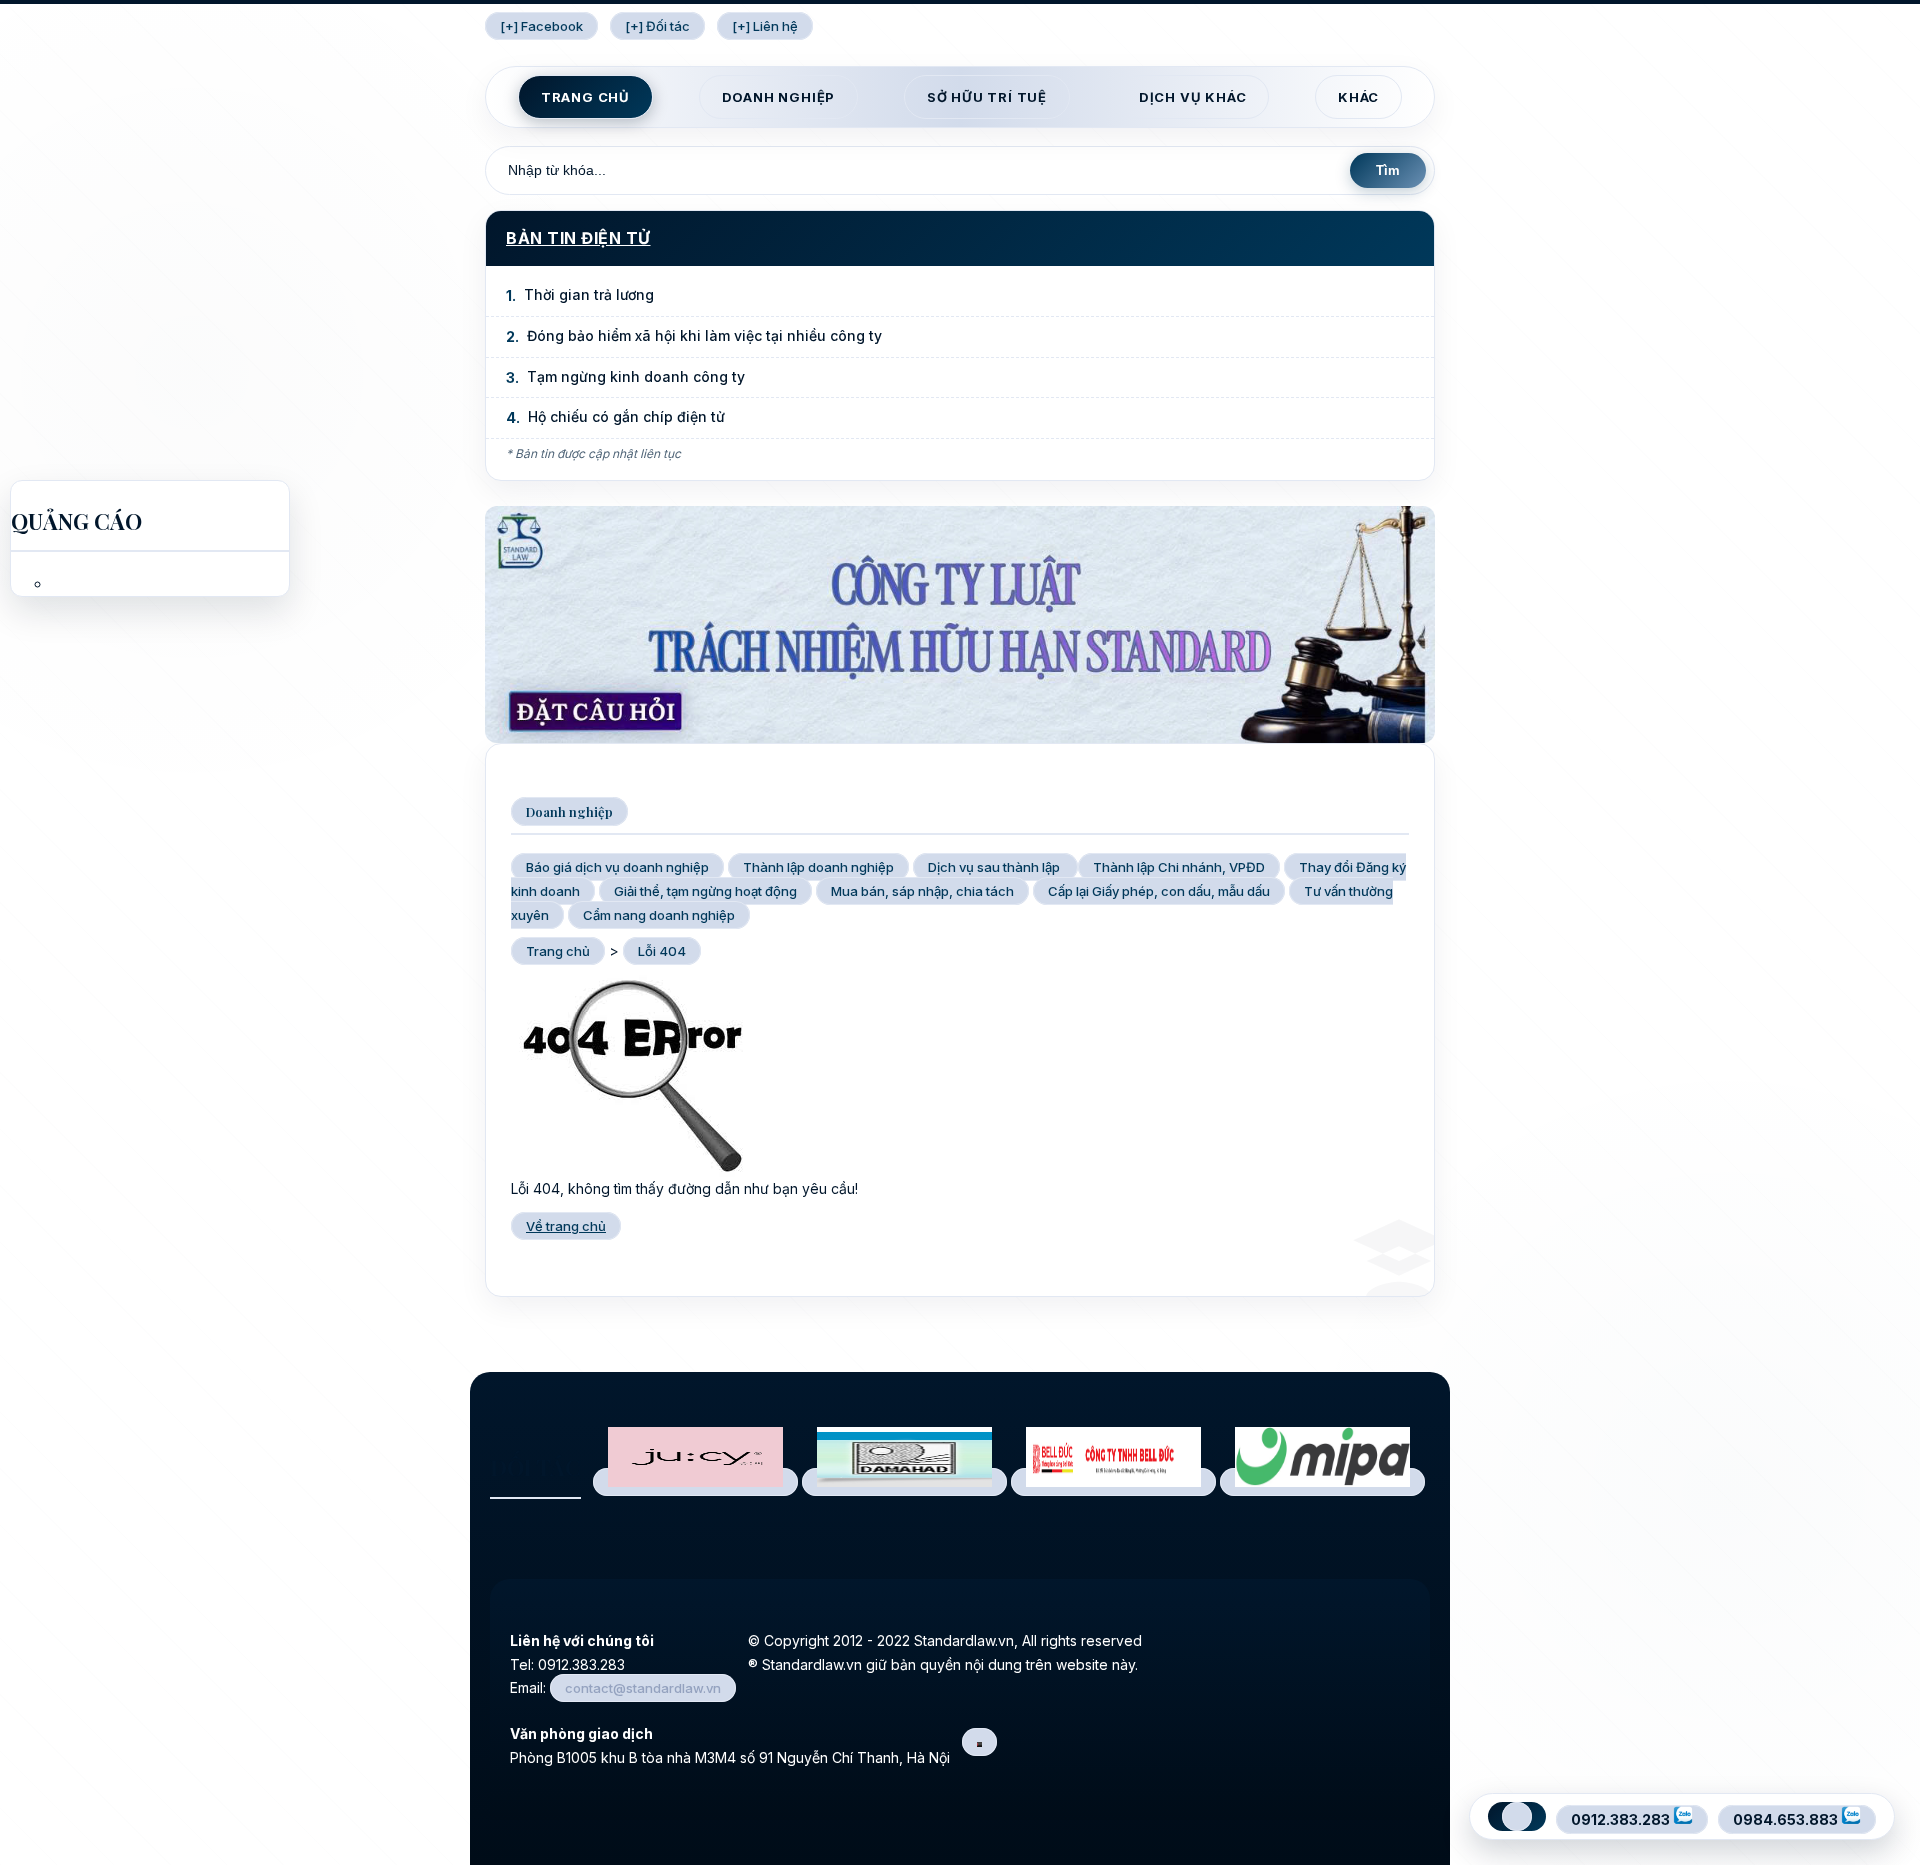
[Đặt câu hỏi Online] (960, 737)
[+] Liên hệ (765, 26)
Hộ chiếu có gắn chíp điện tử (626, 416)
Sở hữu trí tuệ (987, 97)
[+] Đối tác (657, 26)
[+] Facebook (541, 26)
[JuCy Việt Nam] (695, 1482)
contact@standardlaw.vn (643, 1688)
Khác (1358, 97)
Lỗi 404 (662, 951)
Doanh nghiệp (779, 97)
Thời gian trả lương (589, 294)
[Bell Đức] (1113, 1482)
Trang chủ (585, 97)
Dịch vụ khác (1193, 97)
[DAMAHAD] (904, 1482)
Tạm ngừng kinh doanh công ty (636, 376)
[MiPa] (1322, 1482)
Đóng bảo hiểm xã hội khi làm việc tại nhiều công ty (704, 335)
